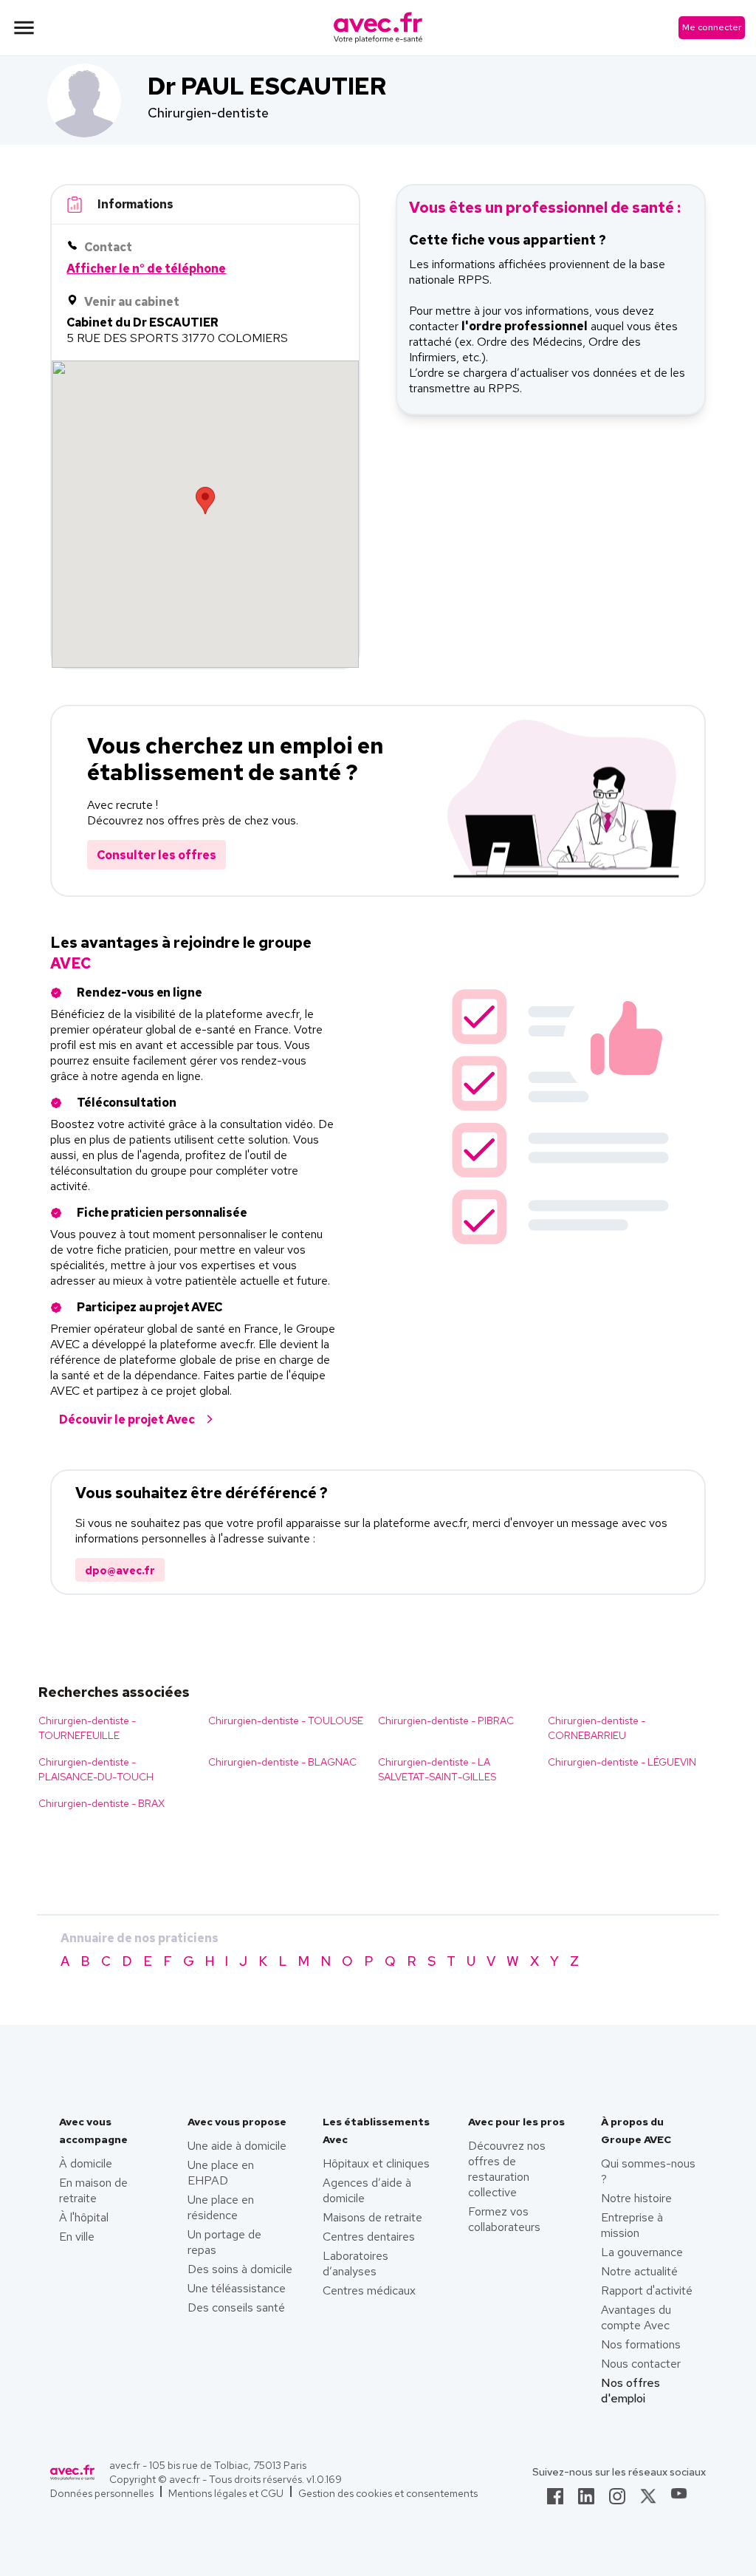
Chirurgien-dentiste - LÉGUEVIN (622, 1762)
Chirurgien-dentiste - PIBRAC (446, 1721)
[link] (555, 2501)
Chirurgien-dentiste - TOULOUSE (286, 1721)
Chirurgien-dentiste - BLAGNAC (282, 1762)
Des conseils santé (236, 2307)
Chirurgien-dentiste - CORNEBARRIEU (597, 1728)
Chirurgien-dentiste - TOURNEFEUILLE (87, 1728)
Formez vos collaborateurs (504, 2219)
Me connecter (712, 27)
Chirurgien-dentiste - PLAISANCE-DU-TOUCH (96, 1769)
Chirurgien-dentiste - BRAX (102, 1803)
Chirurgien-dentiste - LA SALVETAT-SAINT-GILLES (437, 1769)
